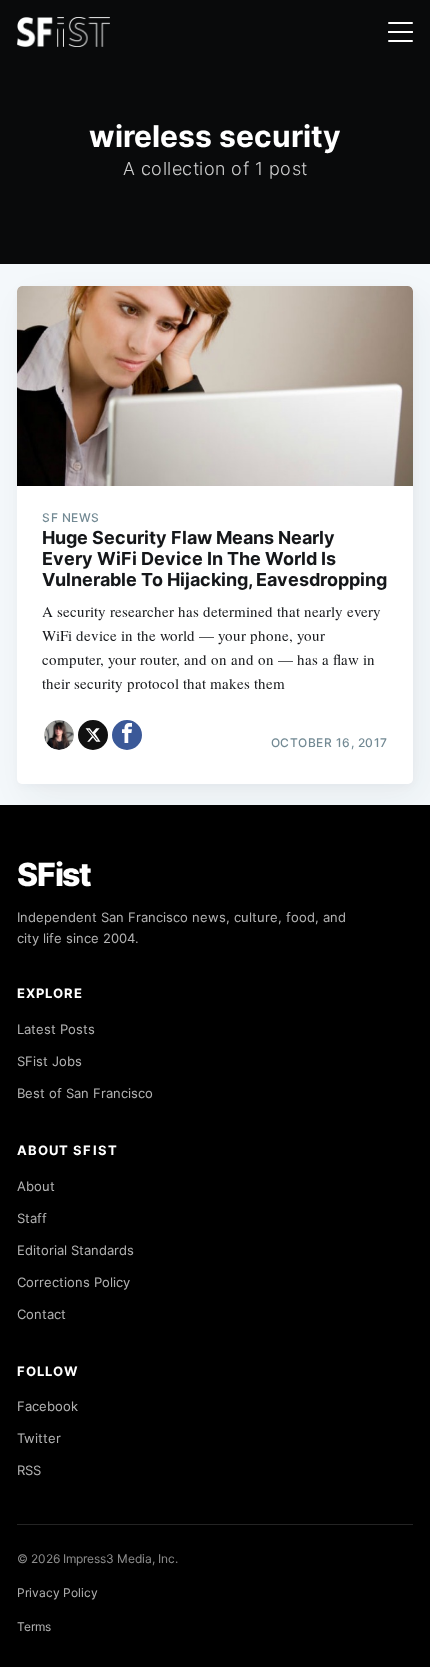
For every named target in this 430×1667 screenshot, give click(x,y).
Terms (34, 1626)
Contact (41, 1314)
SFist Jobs (49, 1061)
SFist (54, 874)
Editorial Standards (75, 1250)
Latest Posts (56, 1029)
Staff (32, 1218)
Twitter (39, 1438)
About (36, 1186)
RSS (29, 1470)
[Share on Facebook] (127, 735)
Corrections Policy (73, 1282)
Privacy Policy (57, 1592)
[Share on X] (93, 735)
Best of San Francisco (85, 1093)
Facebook (47, 1406)
